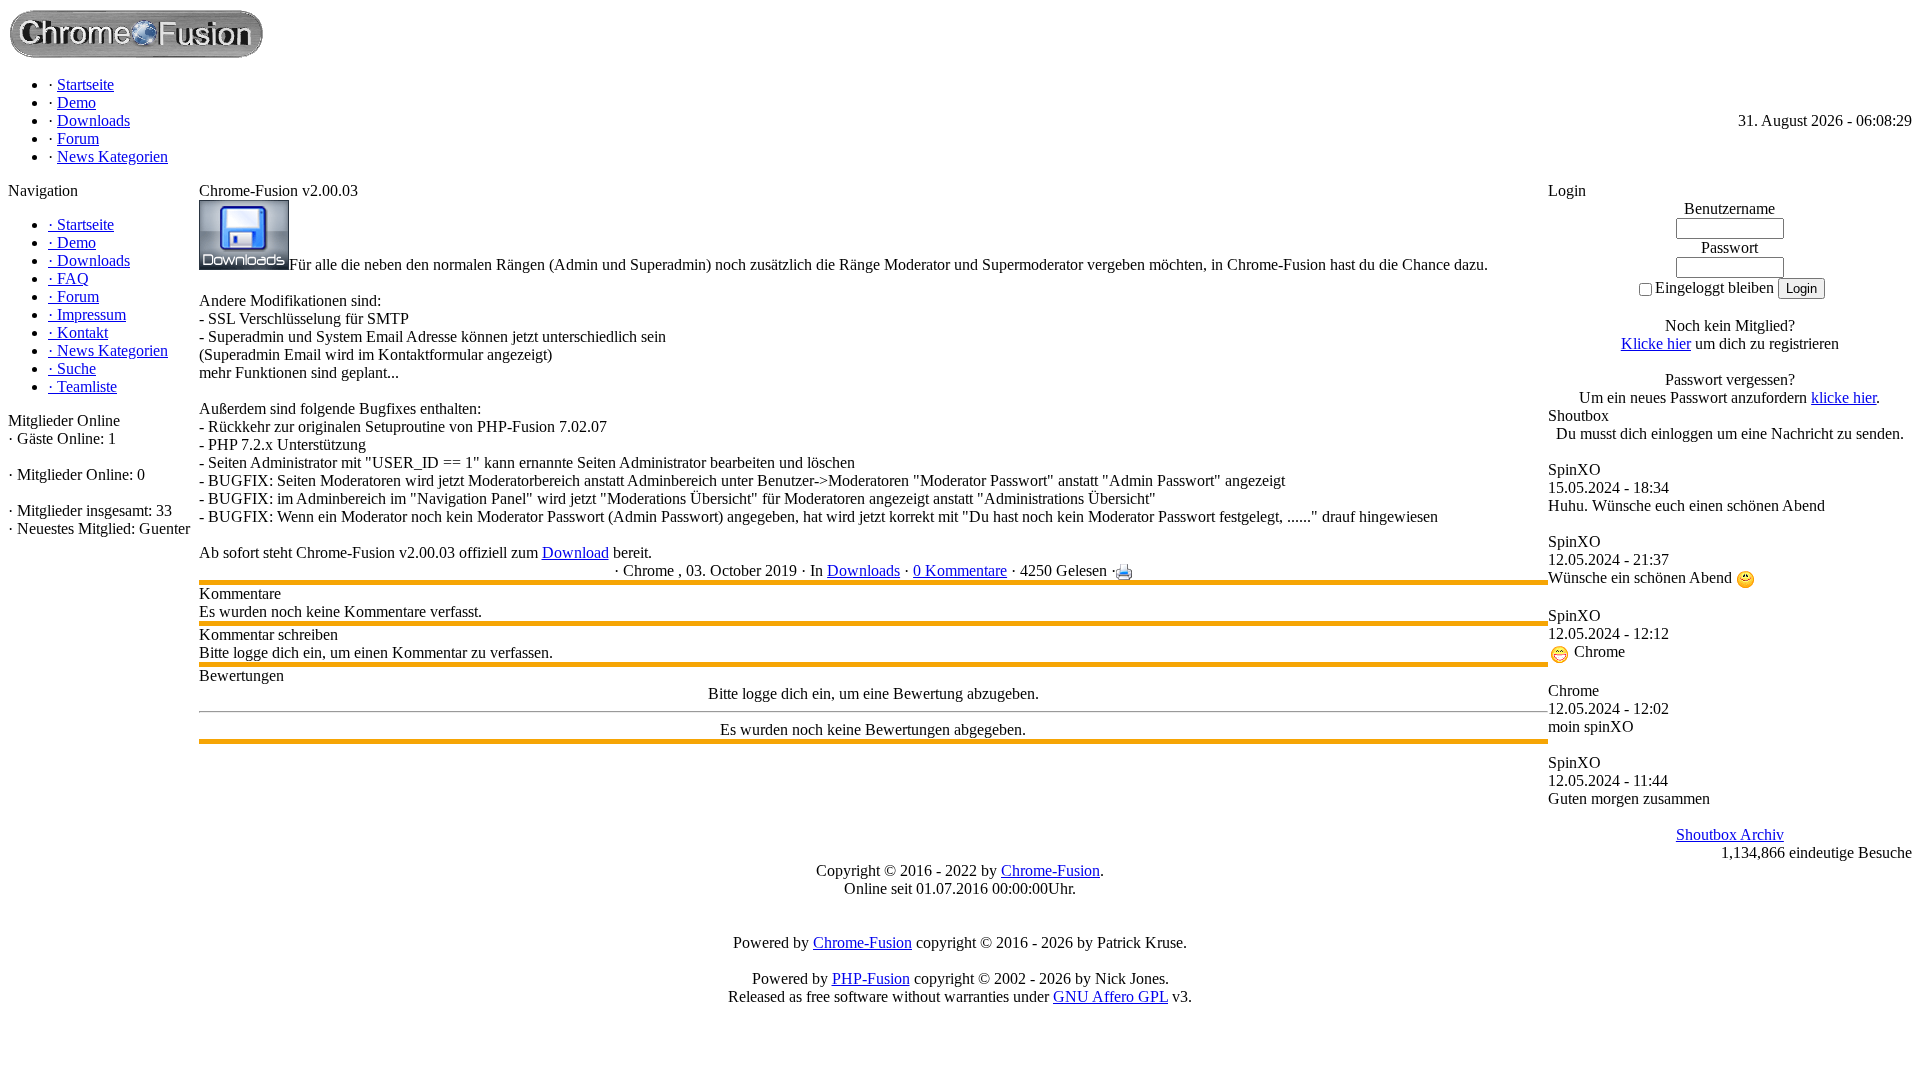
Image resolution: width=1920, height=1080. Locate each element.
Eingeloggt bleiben (1714, 287)
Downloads (863, 570)
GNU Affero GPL (1110, 996)
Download (575, 552)
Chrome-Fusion (1050, 870)
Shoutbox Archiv (1730, 834)
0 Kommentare (960, 570)
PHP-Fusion (871, 978)
